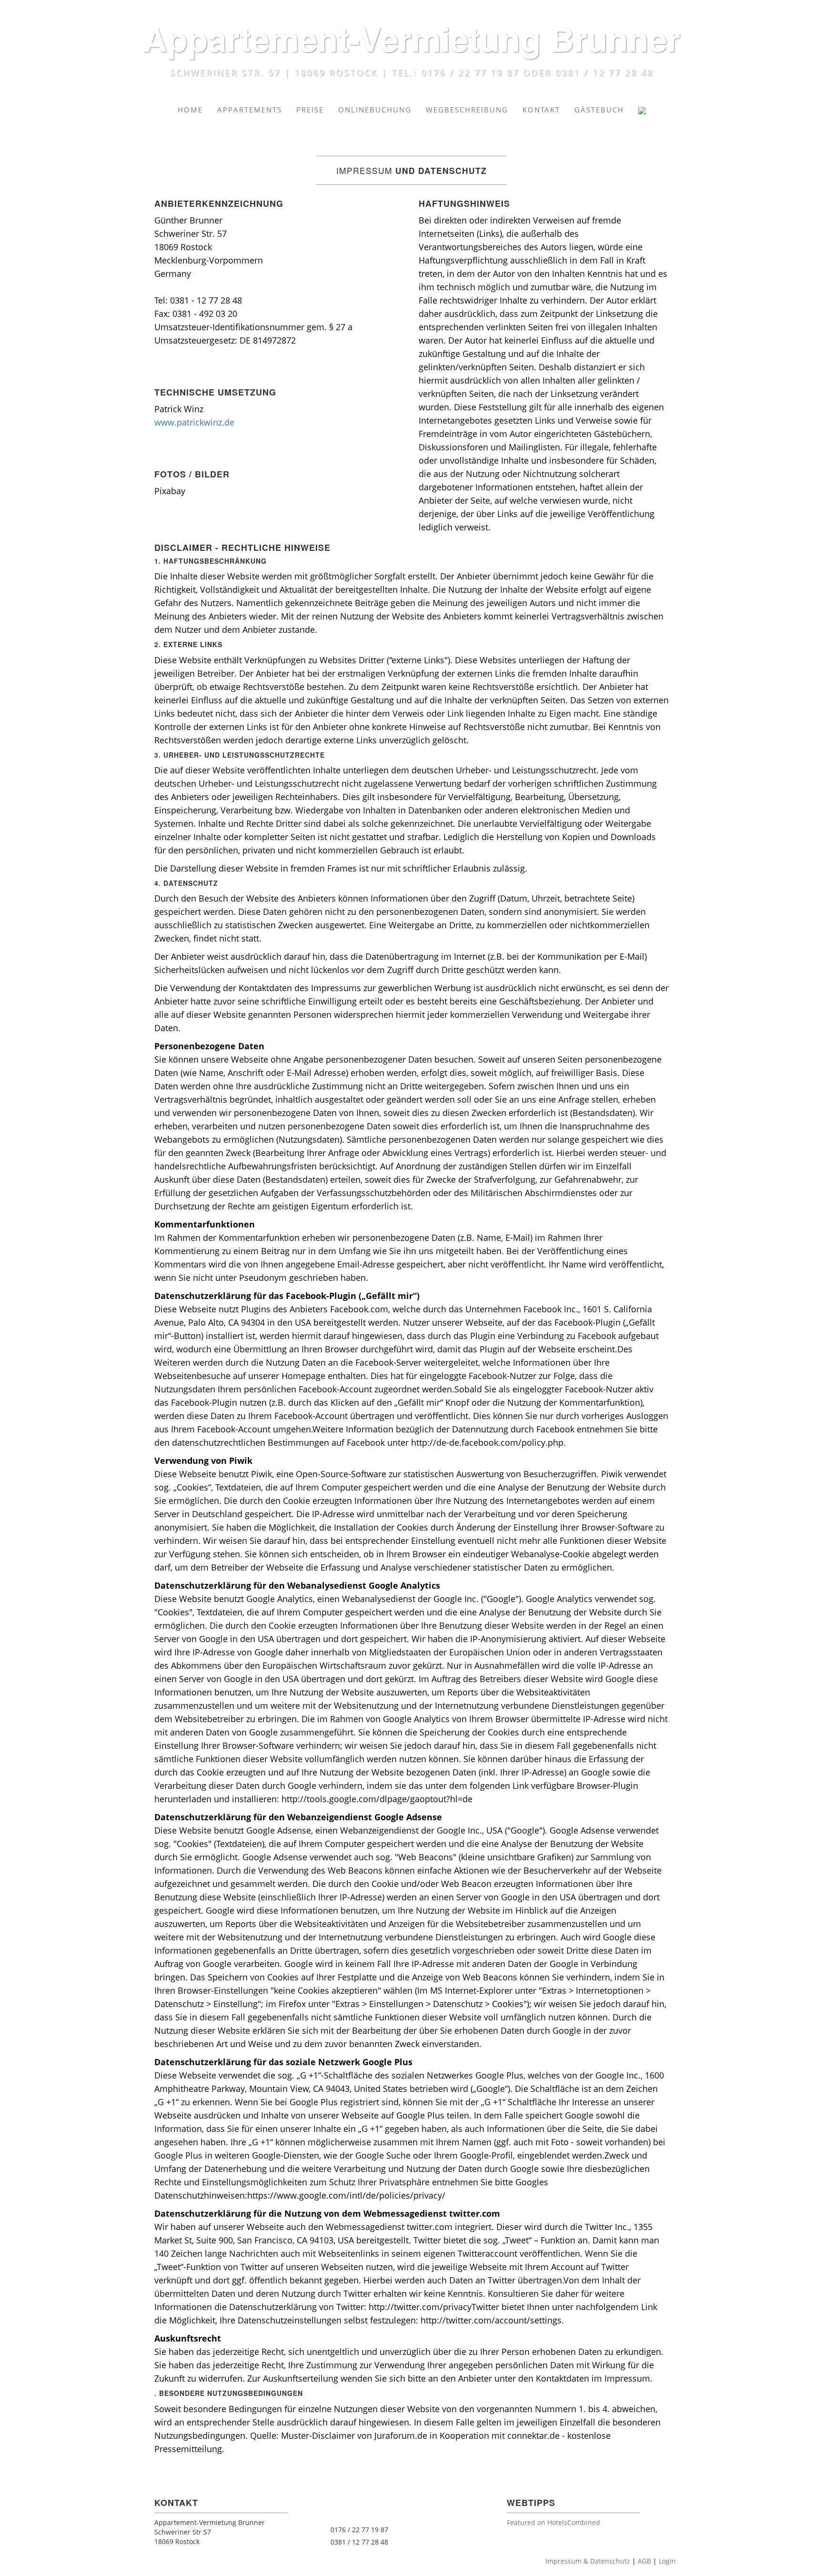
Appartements (250, 110)
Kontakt (541, 110)
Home (190, 110)
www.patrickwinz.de (194, 422)
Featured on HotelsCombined (553, 2522)
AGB (644, 2561)
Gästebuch (599, 110)
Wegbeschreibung (467, 110)
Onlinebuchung (375, 110)
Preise (310, 110)
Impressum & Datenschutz (588, 2561)
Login (667, 2561)
